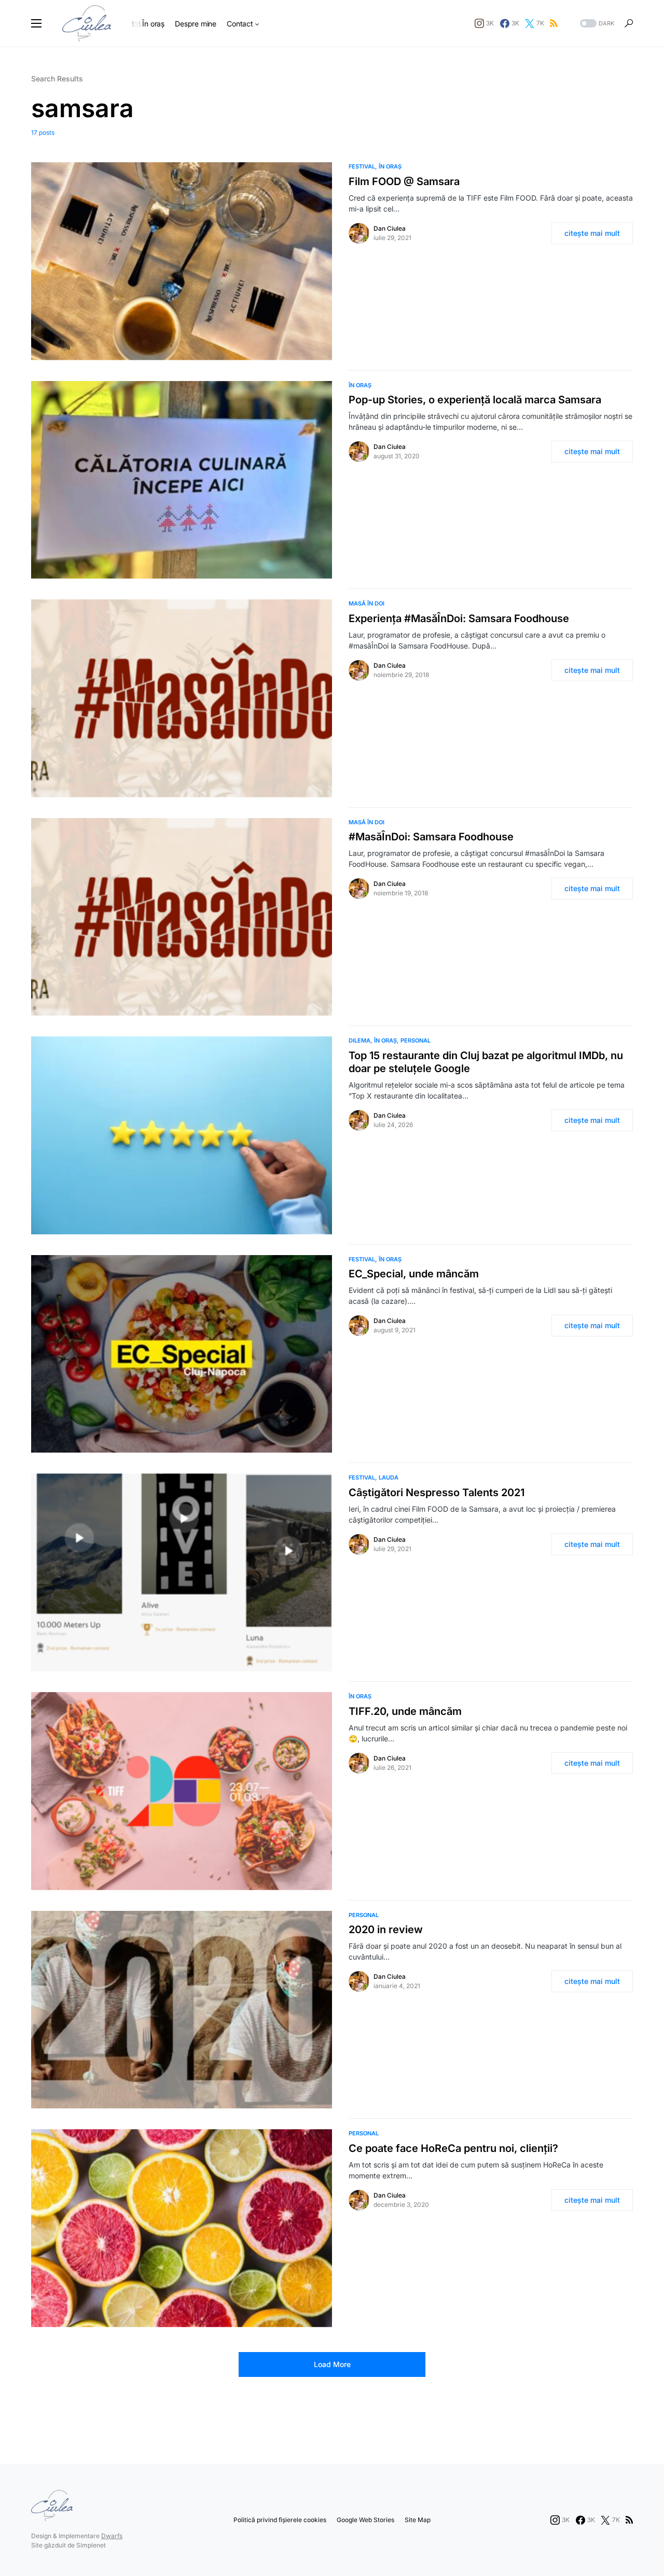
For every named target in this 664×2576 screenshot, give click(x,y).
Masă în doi (366, 603)
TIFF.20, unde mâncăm (405, 1711)
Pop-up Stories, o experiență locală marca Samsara (475, 400)
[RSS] (554, 23)
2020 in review (386, 1930)
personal (416, 1040)
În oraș (390, 166)
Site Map (418, 2520)
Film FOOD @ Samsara (404, 181)
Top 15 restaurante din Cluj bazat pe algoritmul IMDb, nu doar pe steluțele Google (486, 1062)
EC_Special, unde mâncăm (414, 1274)
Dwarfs (112, 2536)
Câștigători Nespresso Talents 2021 (437, 1493)
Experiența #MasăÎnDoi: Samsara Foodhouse (459, 618)
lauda (389, 1477)
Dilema (359, 1040)
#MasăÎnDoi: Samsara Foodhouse (431, 837)
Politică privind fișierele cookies (280, 2520)
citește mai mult (592, 233)
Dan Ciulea (390, 228)
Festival (362, 166)
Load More (332, 2364)
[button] (36, 23)
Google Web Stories (365, 2520)
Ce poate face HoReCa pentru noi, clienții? (453, 2148)
